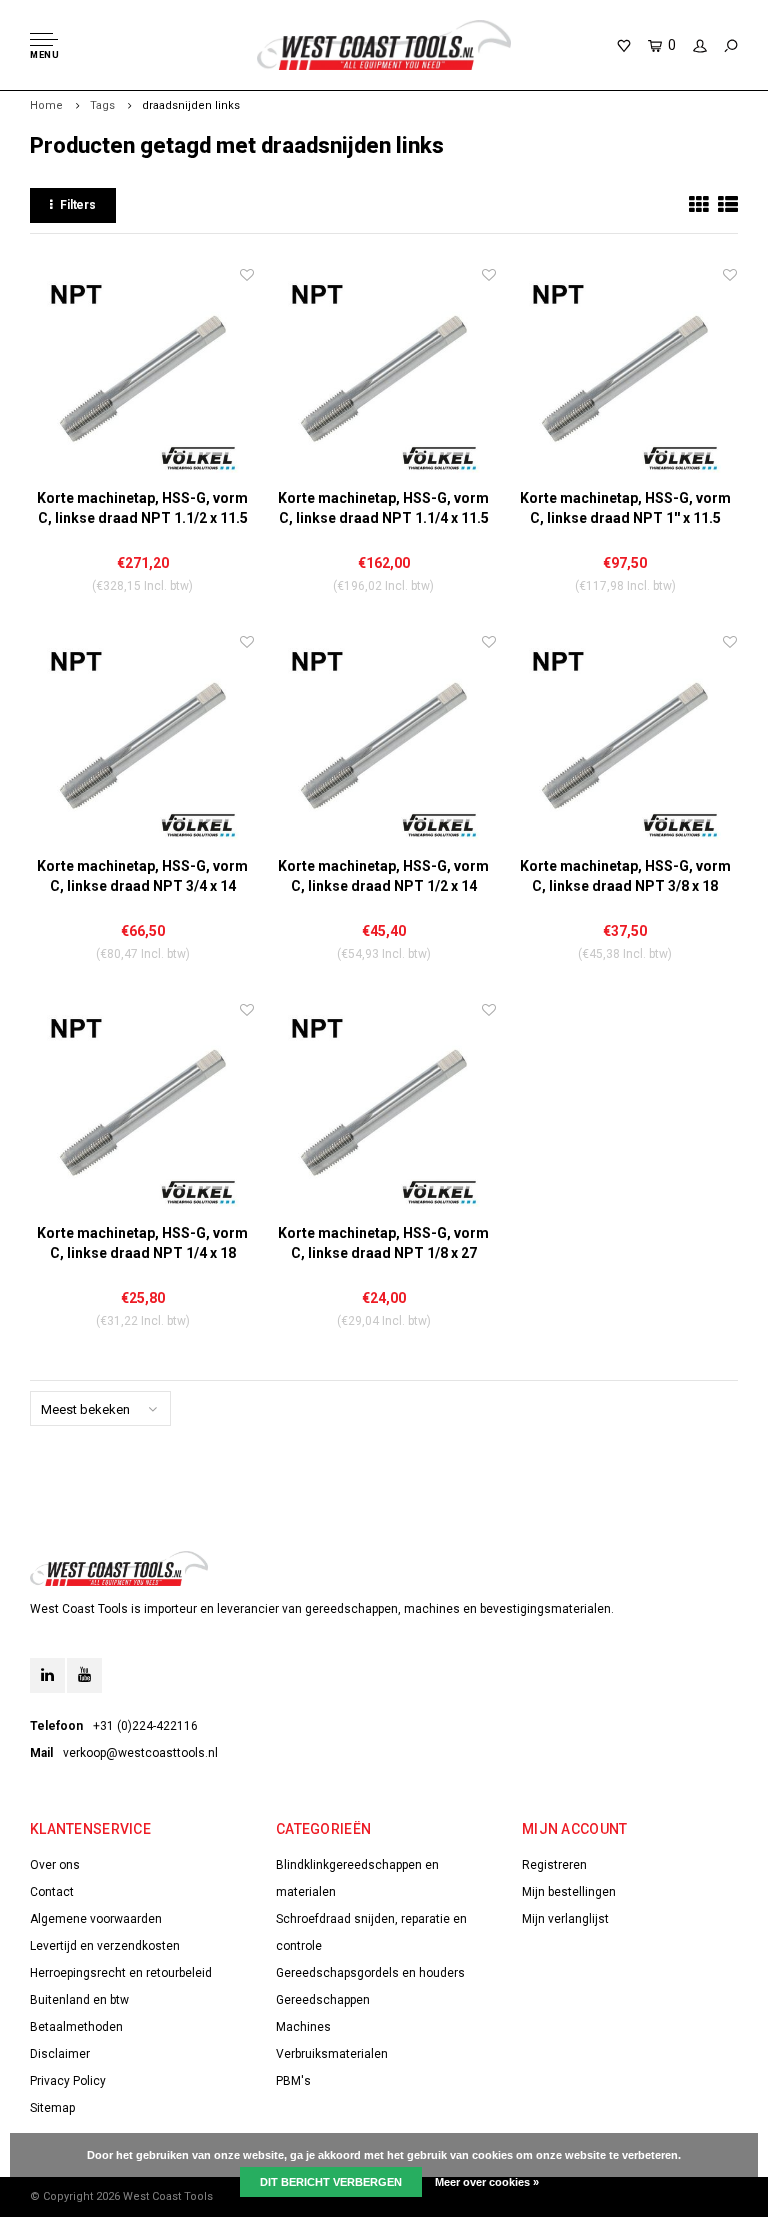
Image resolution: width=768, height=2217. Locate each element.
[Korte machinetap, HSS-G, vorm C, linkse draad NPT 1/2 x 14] (383, 743)
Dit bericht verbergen (331, 2182)
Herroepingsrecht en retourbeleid (121, 1973)
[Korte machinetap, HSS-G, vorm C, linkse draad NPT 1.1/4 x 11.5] (383, 376)
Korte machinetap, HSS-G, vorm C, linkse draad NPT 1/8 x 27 (383, 1243)
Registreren (554, 1865)
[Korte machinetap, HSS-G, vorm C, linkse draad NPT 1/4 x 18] (142, 1111)
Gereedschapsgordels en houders (370, 1973)
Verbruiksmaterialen (332, 2054)
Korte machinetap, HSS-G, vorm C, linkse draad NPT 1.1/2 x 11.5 (142, 508)
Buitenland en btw (79, 2000)
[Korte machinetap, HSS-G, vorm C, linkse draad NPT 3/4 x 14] (142, 743)
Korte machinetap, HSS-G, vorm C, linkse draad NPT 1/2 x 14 (383, 876)
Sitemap (52, 2108)
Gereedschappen (323, 2000)
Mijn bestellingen (569, 1892)
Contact (52, 1892)
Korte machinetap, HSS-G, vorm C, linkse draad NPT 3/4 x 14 (142, 876)
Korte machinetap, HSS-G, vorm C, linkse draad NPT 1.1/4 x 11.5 (383, 508)
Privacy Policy (68, 2081)
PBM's (293, 2081)
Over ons (55, 1865)
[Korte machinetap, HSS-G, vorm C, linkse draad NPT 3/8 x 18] (625, 743)
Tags (102, 105)
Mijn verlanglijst (565, 1919)
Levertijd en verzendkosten (105, 1946)
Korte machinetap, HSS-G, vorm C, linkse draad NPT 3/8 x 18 (625, 876)
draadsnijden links (191, 105)
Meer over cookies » (487, 2182)
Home (46, 105)
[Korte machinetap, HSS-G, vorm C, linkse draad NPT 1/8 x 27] (383, 1111)
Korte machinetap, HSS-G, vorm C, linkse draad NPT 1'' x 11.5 (625, 508)
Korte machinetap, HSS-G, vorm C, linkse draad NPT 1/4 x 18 (142, 1243)
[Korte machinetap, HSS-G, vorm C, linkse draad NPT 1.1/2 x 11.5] (142, 376)
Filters (78, 205)
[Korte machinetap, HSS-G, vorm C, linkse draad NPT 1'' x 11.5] (625, 376)
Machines (303, 2027)
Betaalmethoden (76, 2027)
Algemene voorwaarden (96, 1919)
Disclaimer (60, 2054)
